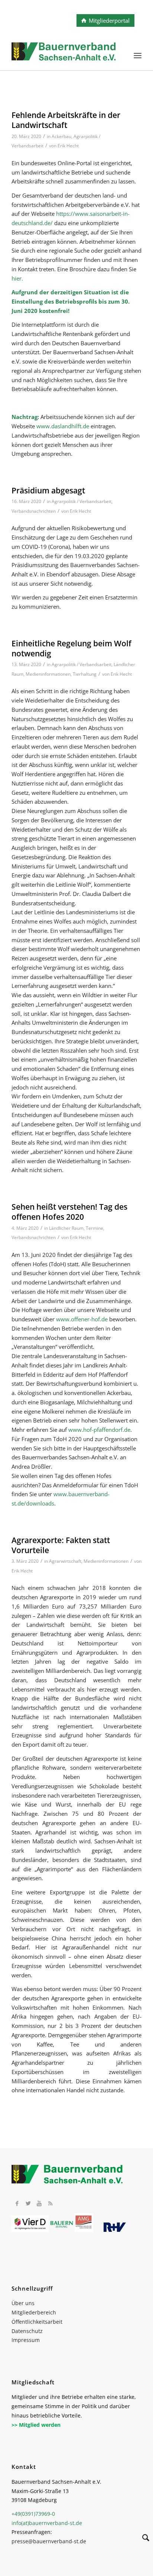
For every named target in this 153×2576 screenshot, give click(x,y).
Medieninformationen (48, 674)
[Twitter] (28, 2203)
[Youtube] (39, 2203)
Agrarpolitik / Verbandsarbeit (82, 501)
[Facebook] (17, 2203)
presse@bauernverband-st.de (49, 2541)
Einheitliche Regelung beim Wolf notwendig (71, 648)
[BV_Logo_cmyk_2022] (64, 55)
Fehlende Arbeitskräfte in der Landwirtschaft (66, 120)
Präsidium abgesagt (48, 490)
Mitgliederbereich (34, 2312)
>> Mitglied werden (36, 2425)
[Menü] (138, 55)
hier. (17, 278)
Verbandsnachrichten (34, 511)
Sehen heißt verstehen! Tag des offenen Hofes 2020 (69, 1212)
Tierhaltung (85, 674)
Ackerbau (61, 136)
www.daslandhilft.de (63, 426)
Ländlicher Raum (66, 1228)
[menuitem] (138, 55)
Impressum (26, 2340)
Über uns (23, 2303)
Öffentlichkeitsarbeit (37, 2322)
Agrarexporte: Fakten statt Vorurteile (61, 1545)
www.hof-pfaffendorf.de (99, 1430)
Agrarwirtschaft (65, 1561)
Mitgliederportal (109, 20)
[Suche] (142, 2539)
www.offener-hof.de (82, 1319)
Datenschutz (27, 2331)
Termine (95, 1228)
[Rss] (51, 2203)
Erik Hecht (68, 146)
